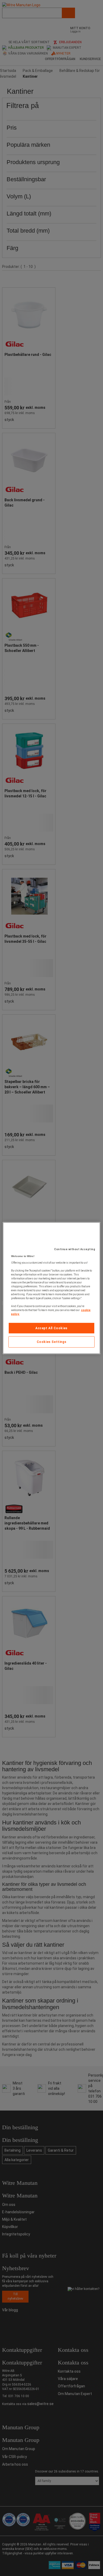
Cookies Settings (52, 1342)
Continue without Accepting (75, 1249)
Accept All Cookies (51, 1328)
